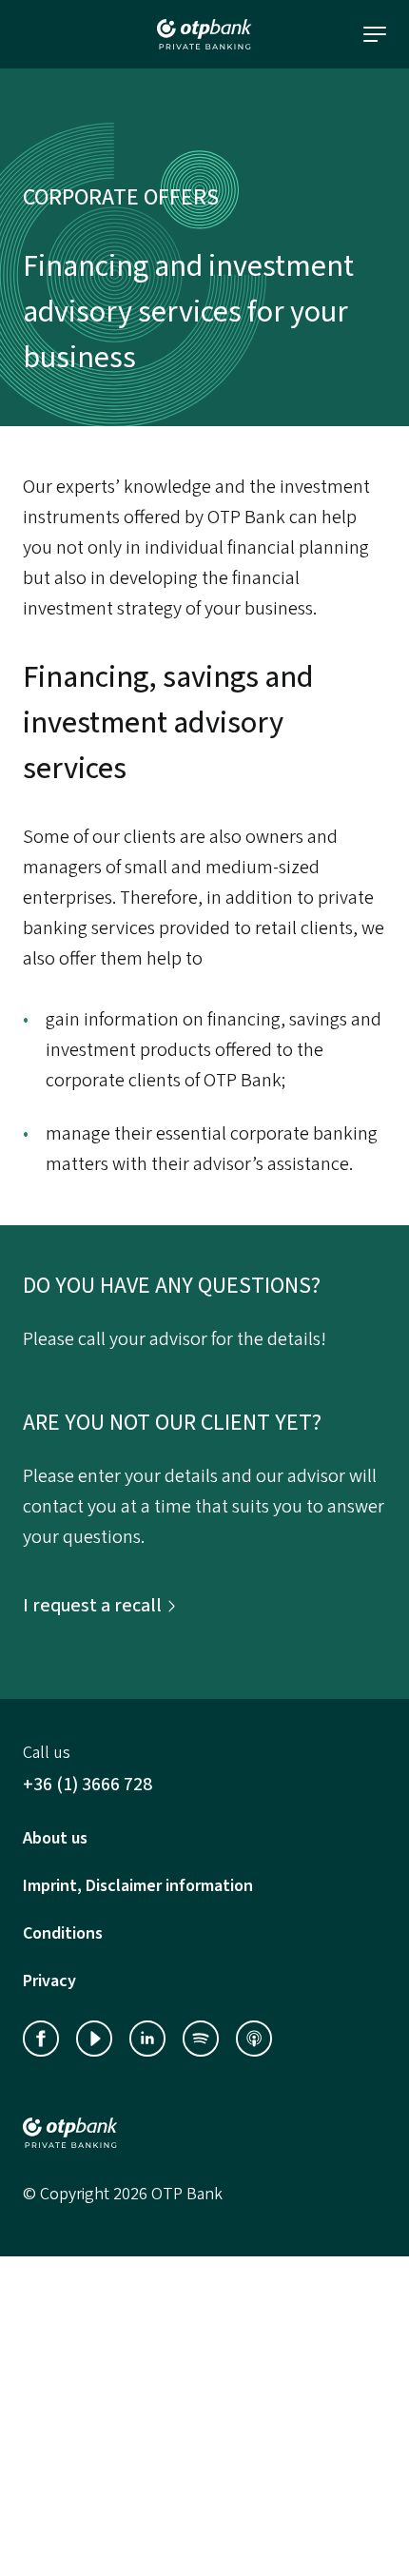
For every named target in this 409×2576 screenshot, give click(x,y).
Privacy (49, 1981)
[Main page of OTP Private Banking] (204, 2133)
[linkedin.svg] (147, 2039)
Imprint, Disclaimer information (138, 1886)
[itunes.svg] (254, 2039)
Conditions (63, 1933)
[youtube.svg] (94, 2039)
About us (55, 1838)
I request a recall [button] (92, 1606)
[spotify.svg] (201, 2039)
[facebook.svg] (41, 2039)
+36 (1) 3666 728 (88, 1785)
